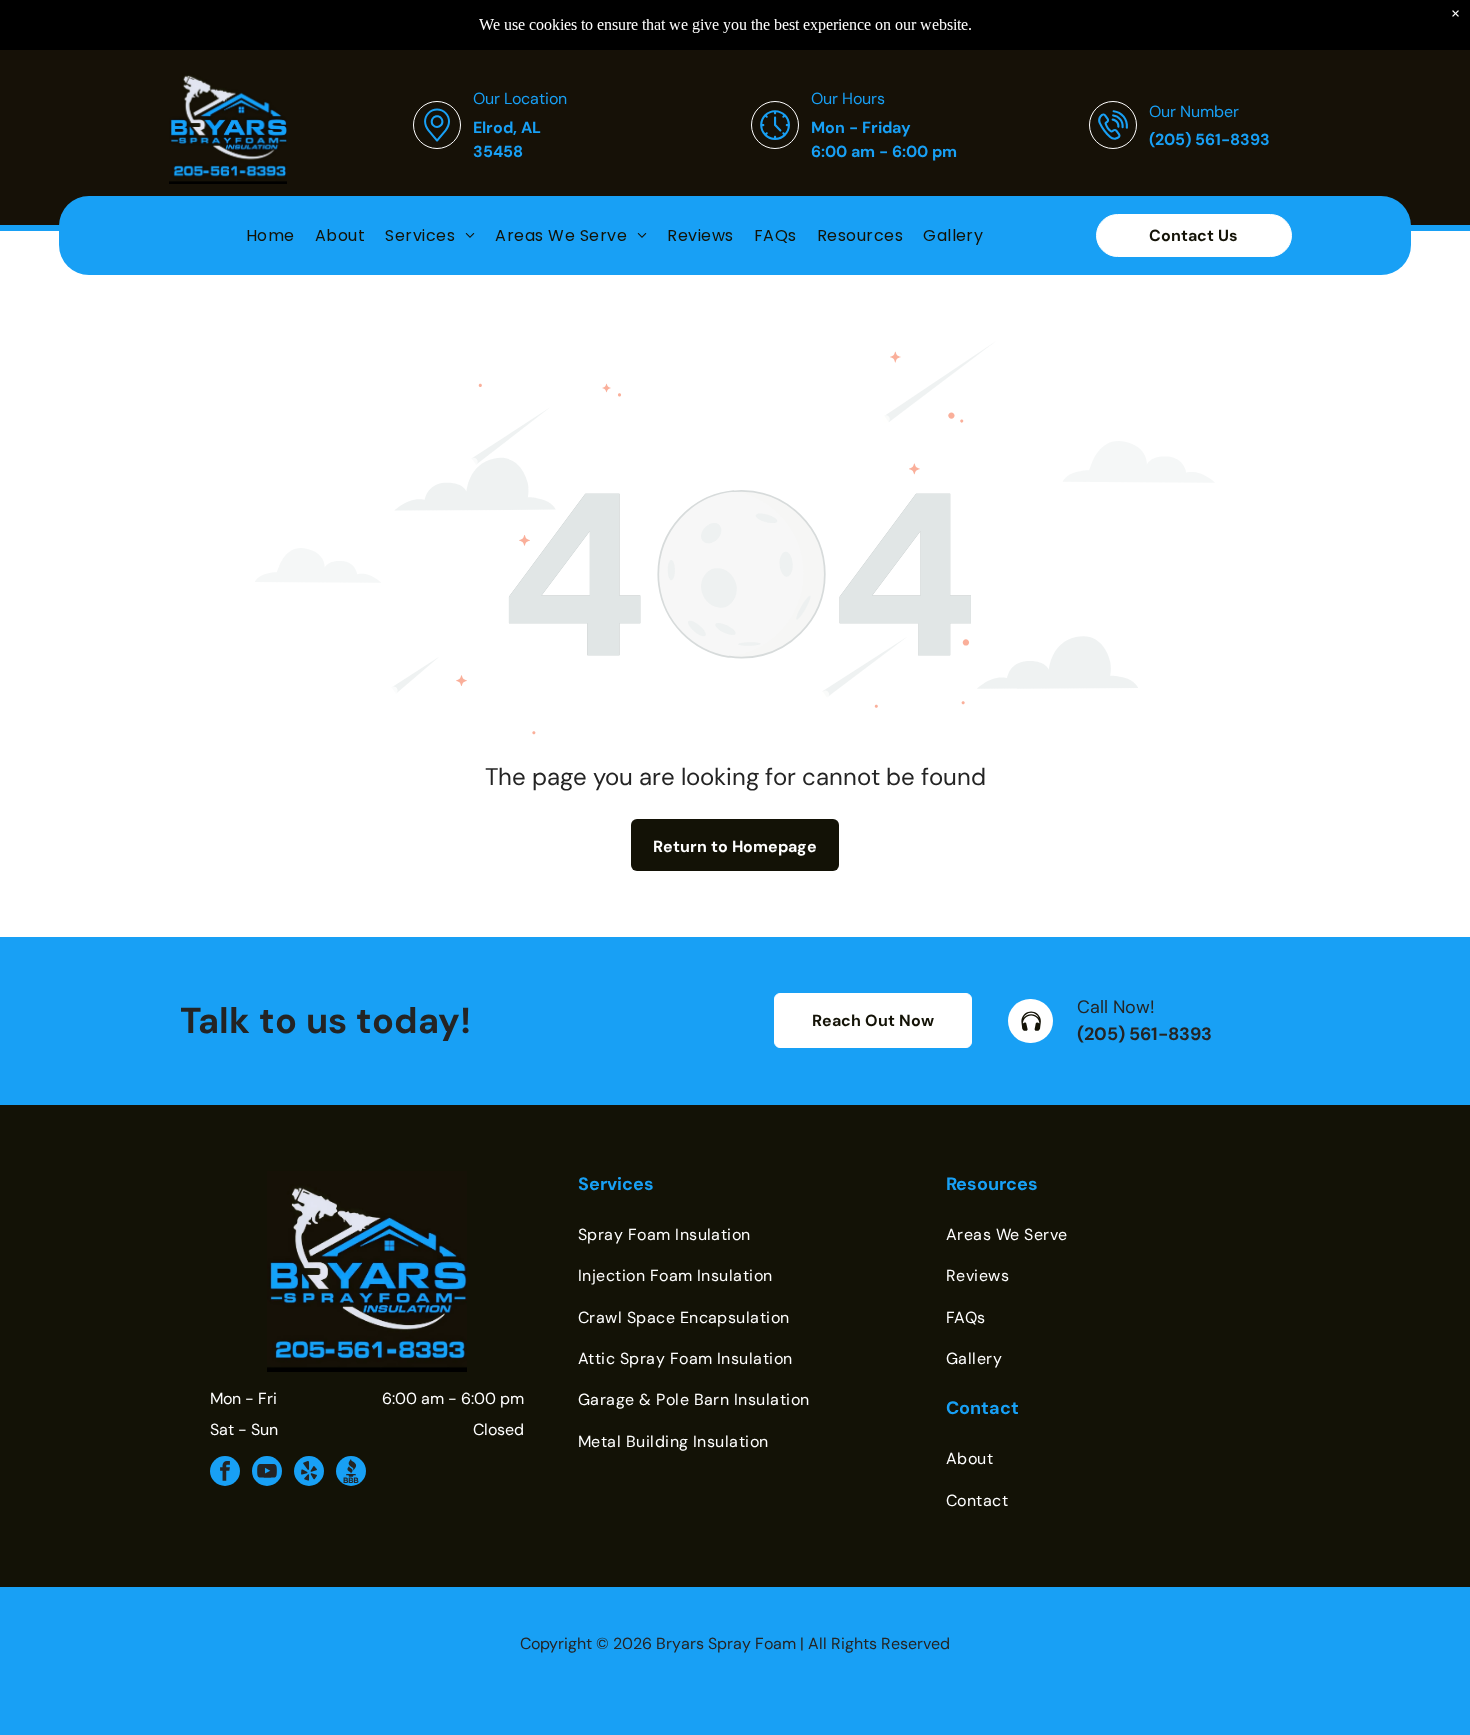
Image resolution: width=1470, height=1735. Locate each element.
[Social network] (351, 1473)
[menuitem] (270, 235)
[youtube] (267, 1473)
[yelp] (309, 1473)
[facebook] (225, 1473)
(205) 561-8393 (1144, 1034)
